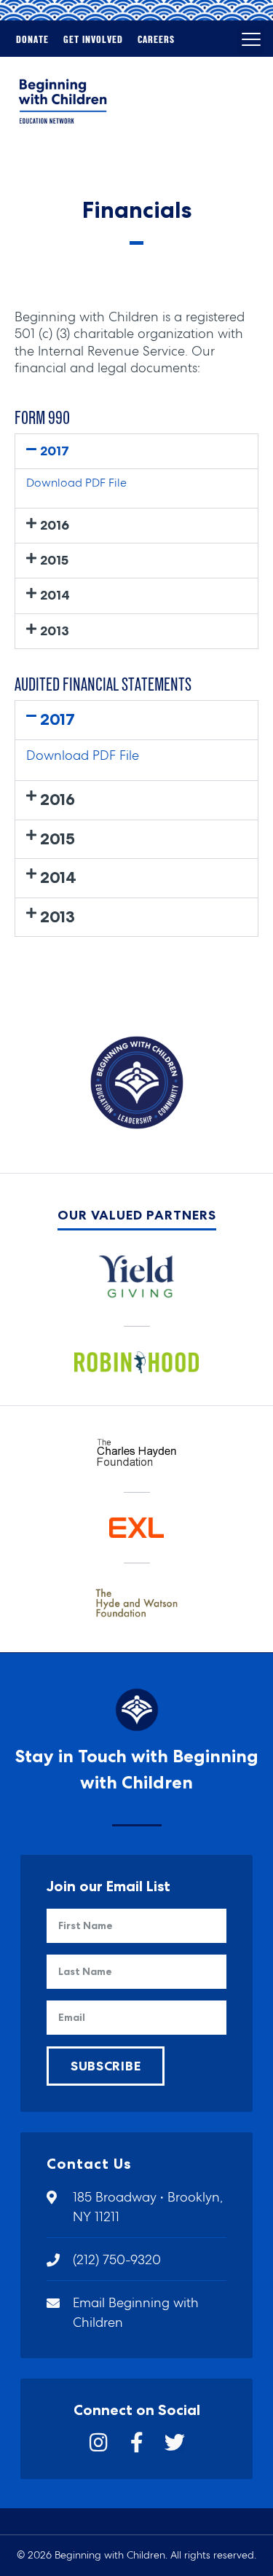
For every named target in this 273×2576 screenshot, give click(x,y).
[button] (251, 40)
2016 (55, 525)
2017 (55, 451)
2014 (55, 595)
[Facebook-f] (137, 2443)
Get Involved (93, 40)
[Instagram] (99, 2443)
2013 (55, 631)
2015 (54, 560)
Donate (32, 40)
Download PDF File (76, 483)
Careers (156, 40)
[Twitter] (175, 2443)
